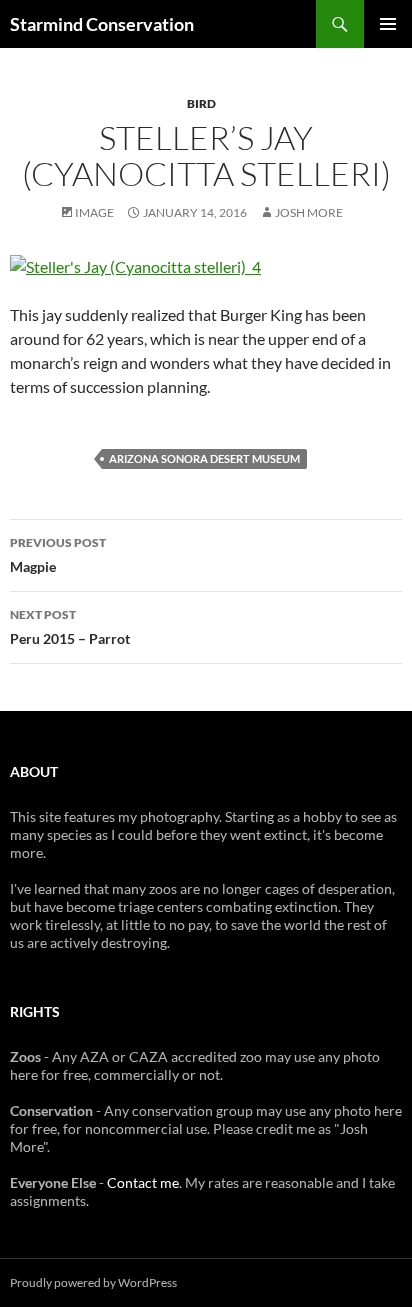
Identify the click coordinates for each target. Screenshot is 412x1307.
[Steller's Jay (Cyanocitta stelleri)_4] (135, 264)
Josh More (309, 212)
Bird (201, 103)
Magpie (58, 555)
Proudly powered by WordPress (93, 1282)
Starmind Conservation (102, 24)
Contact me (143, 1182)
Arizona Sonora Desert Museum (204, 458)
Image (94, 212)
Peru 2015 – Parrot (70, 627)
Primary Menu (388, 24)
